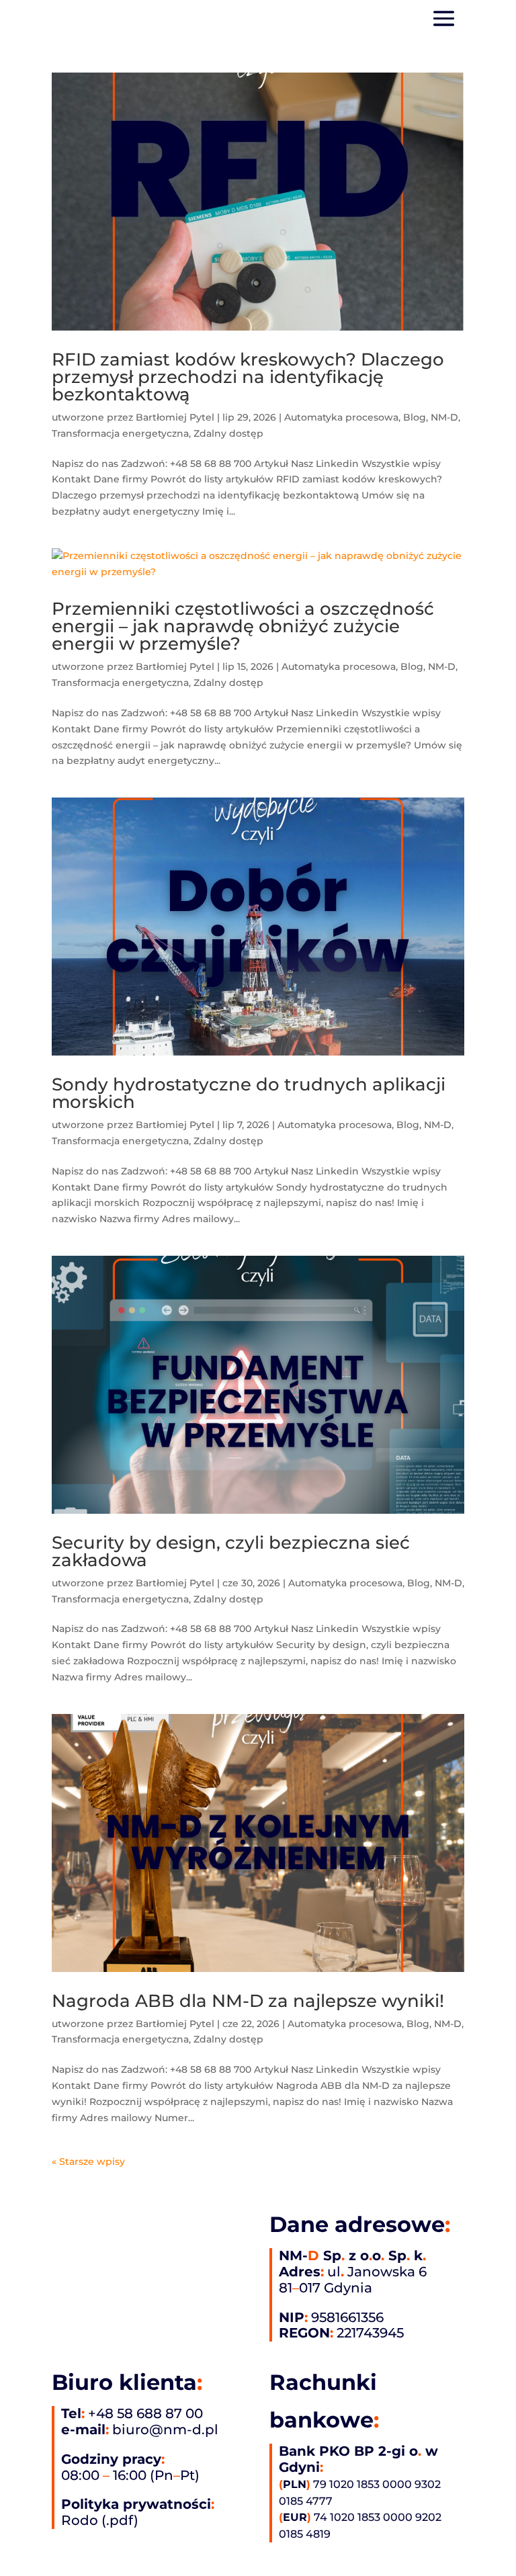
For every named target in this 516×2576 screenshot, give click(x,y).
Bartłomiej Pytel (175, 417)
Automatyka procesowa (341, 417)
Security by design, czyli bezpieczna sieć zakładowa (231, 1551)
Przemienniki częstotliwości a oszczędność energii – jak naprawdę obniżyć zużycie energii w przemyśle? (243, 626)
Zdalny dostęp (228, 433)
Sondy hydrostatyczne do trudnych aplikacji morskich (249, 1093)
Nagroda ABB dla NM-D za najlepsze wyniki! (248, 2001)
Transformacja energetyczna (120, 433)
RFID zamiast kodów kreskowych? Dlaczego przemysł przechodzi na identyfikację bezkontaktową (248, 377)
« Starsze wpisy (88, 2161)
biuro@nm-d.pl (165, 2430)
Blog (415, 417)
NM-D (444, 417)
